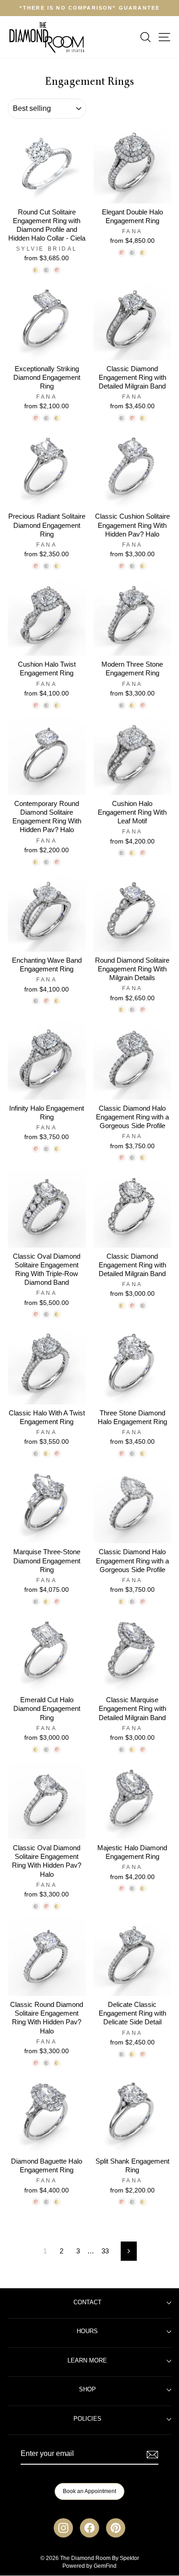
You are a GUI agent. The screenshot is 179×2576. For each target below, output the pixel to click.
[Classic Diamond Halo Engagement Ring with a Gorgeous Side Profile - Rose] (122, 1158)
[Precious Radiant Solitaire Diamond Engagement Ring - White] (47, 566)
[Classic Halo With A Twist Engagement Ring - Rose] (57, 1454)
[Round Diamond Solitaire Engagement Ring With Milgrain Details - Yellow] (122, 1010)
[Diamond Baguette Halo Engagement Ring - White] (47, 2202)
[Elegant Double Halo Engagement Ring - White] (132, 253)
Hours (87, 2331)
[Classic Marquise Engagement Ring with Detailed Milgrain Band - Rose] (143, 1750)
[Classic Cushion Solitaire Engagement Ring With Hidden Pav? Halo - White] (132, 566)
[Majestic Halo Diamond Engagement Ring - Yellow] (143, 1888)
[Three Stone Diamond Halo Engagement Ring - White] (132, 1454)
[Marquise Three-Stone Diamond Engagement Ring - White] (36, 1602)
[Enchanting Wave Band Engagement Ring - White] (36, 1001)
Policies (87, 2419)
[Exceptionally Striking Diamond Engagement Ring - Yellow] (57, 418)
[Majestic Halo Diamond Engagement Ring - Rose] (122, 1888)
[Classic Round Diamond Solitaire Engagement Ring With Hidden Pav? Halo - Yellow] (57, 2063)
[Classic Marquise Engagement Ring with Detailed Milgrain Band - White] (122, 1750)
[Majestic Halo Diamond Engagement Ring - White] (132, 1888)
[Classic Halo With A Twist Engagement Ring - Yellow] (47, 1454)
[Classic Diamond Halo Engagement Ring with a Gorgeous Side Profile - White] (132, 1158)
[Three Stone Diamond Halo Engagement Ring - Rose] (122, 1454)
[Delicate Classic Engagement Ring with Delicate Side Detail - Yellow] (132, 2054)
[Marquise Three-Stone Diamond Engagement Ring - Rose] (57, 1602)
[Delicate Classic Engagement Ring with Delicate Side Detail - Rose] (143, 2054)
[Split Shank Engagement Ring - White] (132, 2202)
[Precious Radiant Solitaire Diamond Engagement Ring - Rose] (36, 566)
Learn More (87, 2361)
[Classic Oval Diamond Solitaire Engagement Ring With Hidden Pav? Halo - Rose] (47, 1906)
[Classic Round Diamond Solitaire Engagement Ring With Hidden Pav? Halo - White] (47, 2063)
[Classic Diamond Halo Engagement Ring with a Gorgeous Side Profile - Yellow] (143, 1158)
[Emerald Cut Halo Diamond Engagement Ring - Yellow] (36, 1750)
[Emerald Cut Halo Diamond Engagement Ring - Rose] (57, 1750)
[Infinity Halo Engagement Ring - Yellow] (57, 1149)
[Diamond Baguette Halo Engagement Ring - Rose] (36, 2202)
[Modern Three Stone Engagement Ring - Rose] (143, 705)
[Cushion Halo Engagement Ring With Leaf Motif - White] (122, 853)
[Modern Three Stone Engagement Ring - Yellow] (132, 705)
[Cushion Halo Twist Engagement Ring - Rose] (36, 705)
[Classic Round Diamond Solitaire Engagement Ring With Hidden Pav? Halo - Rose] (36, 2063)
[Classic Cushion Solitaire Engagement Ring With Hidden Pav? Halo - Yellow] (143, 566)
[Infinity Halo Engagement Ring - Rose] (36, 1149)
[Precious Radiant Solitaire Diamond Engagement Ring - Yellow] (57, 566)
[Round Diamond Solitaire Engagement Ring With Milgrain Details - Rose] (143, 1010)
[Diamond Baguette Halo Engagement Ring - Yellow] (57, 2202)
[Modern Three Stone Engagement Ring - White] (122, 705)
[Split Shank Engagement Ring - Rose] (122, 2202)
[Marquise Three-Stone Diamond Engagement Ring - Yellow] (47, 1602)
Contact (87, 2302)
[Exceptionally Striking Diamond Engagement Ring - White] (47, 418)
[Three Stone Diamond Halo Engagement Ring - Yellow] (143, 1454)
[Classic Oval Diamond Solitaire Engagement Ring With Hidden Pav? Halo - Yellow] (57, 1906)
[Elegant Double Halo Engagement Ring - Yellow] (143, 253)
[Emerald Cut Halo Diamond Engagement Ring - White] (47, 1750)
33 (105, 2251)
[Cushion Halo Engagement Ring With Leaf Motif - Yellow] (132, 853)
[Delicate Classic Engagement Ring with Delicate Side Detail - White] (122, 2054)
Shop (87, 2390)
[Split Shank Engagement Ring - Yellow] (143, 2202)
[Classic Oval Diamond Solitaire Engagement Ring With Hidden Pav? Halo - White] (36, 1906)
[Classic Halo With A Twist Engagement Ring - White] (36, 1454)
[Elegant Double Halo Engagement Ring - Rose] (122, 253)
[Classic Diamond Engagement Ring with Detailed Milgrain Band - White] (122, 418)
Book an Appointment (89, 2491)
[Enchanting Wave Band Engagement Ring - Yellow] (57, 1001)
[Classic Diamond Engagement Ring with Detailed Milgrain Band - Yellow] (143, 418)
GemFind (105, 2566)
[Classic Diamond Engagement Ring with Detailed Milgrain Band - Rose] (132, 418)
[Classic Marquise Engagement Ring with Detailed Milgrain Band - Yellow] (132, 1750)
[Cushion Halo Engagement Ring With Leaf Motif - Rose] (143, 853)
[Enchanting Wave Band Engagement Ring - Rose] (47, 1001)
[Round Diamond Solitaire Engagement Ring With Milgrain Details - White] (132, 1010)
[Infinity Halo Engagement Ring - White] (47, 1149)
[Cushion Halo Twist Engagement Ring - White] (47, 705)
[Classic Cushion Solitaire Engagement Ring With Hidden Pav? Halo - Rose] (122, 566)
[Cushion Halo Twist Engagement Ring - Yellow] (57, 705)
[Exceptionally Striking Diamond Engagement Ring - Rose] (36, 418)
